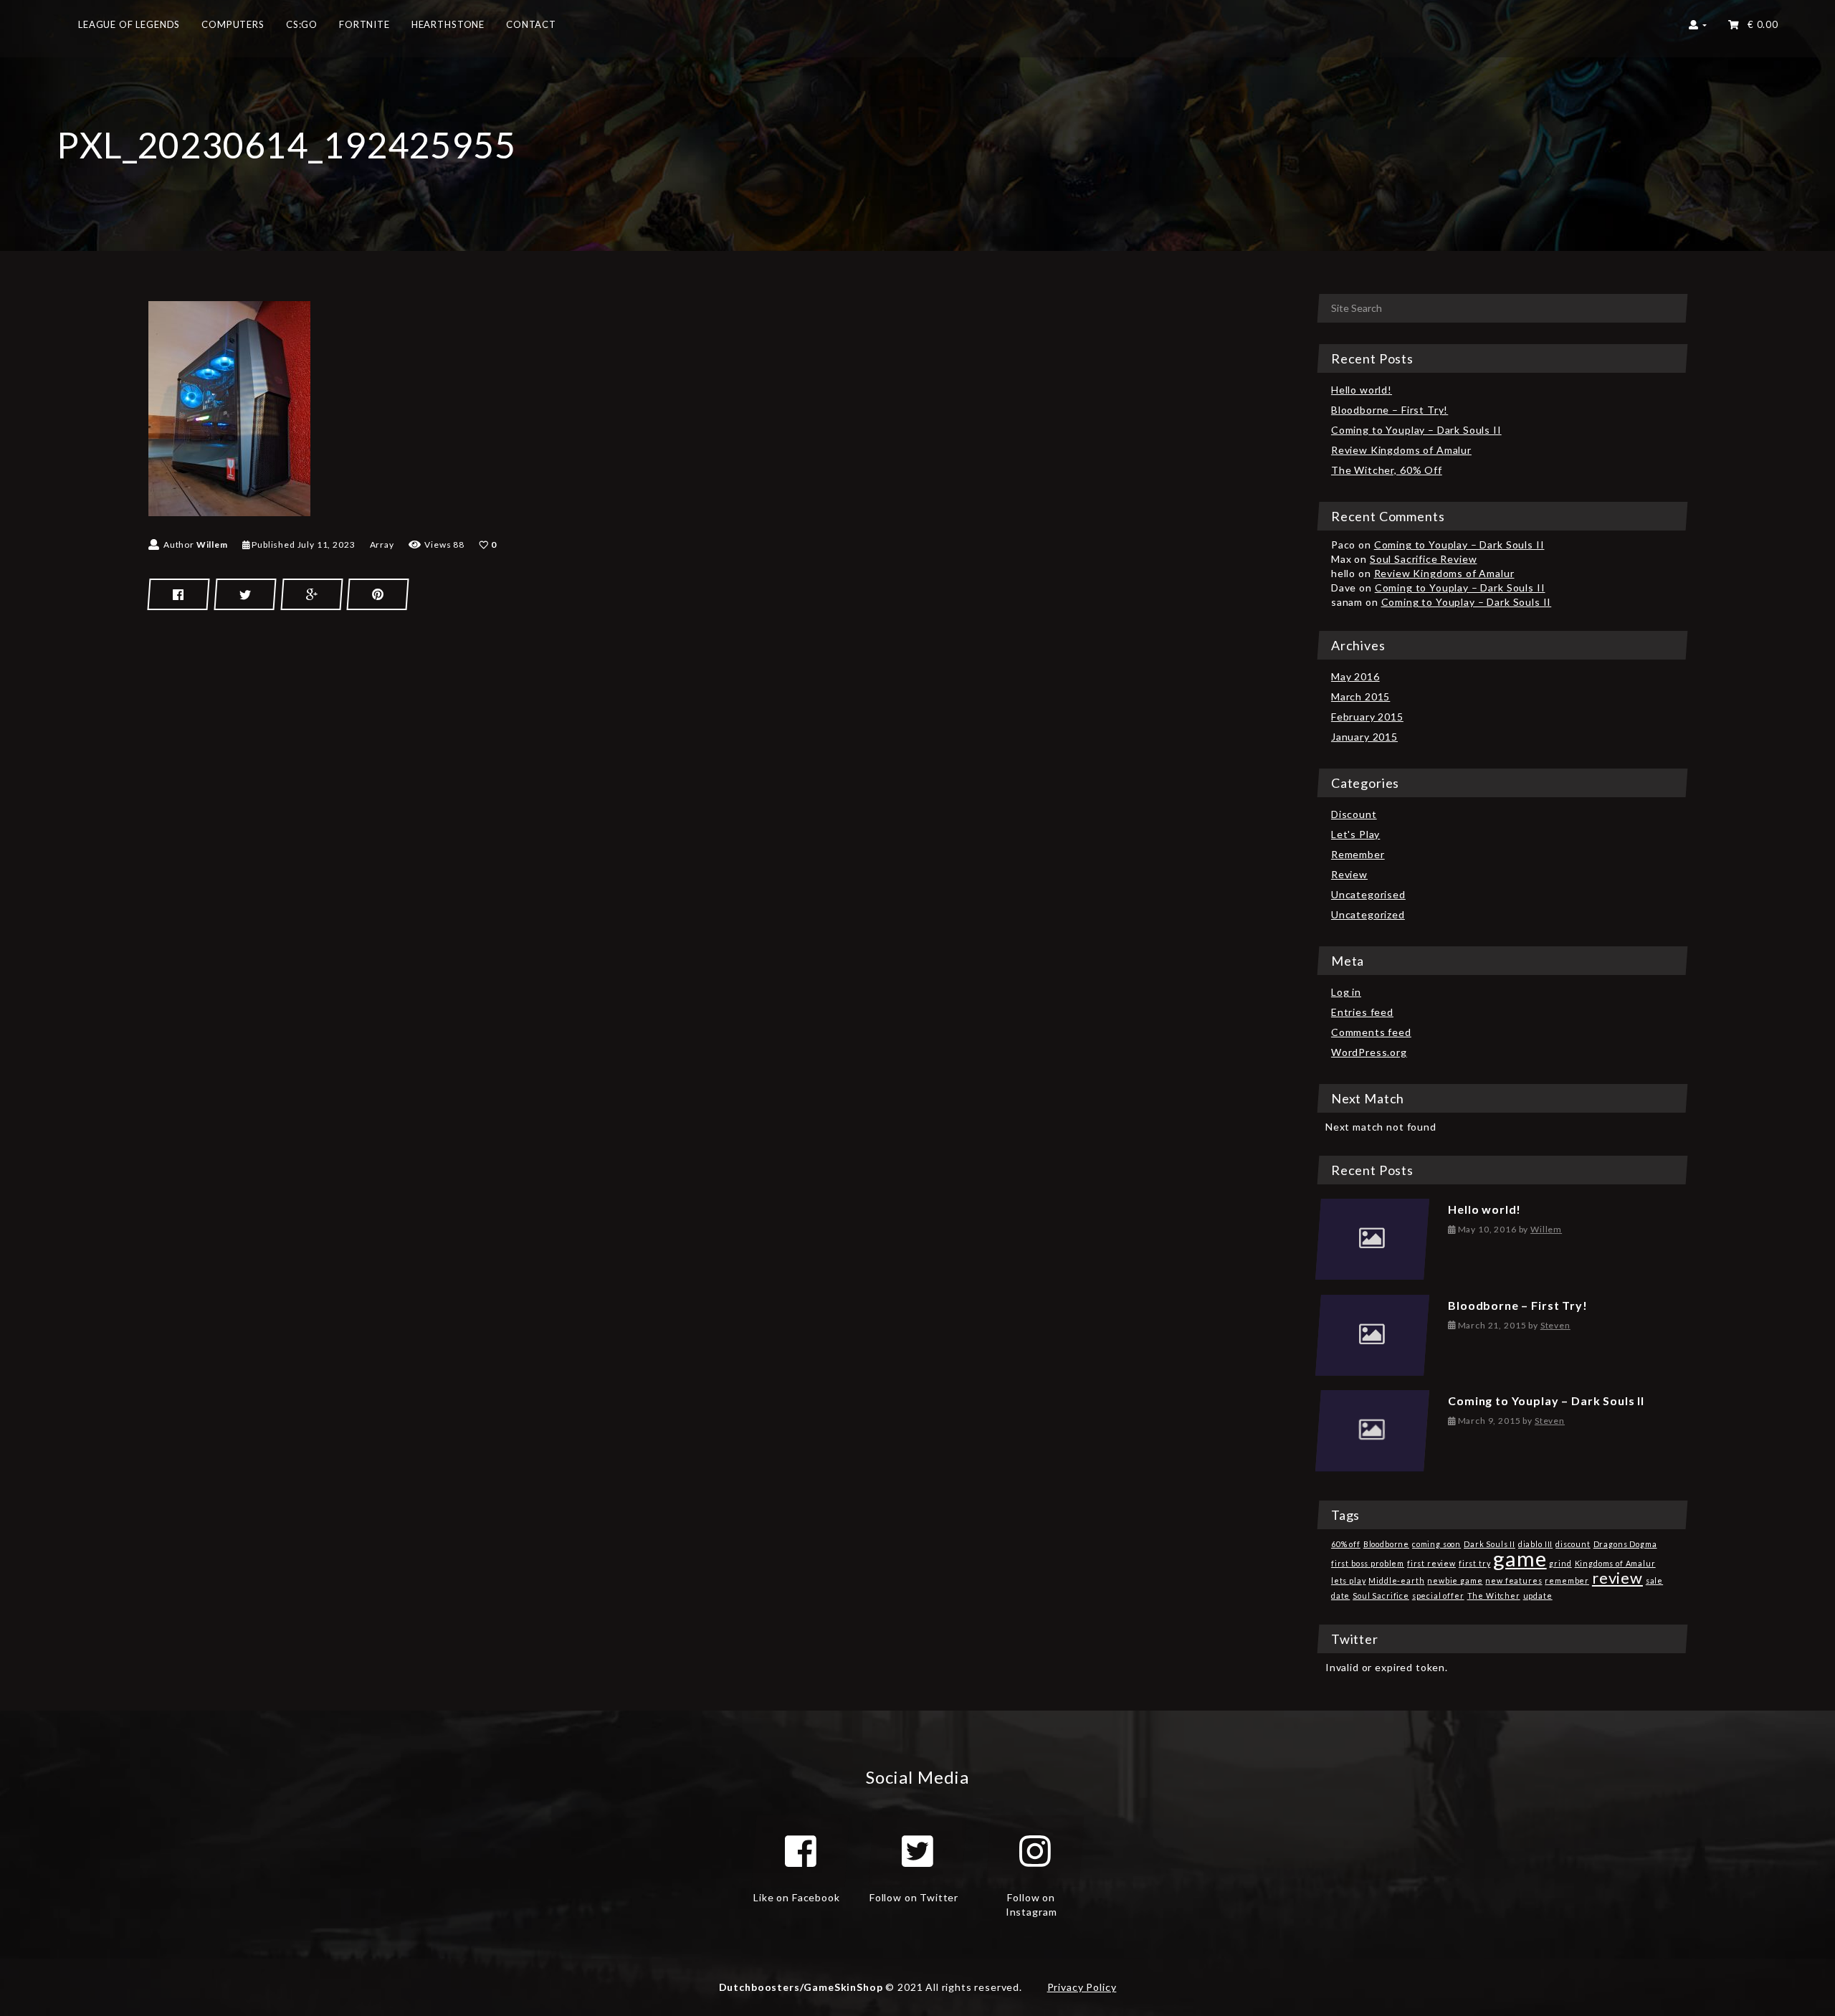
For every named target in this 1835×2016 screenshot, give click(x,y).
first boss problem (1368, 1563)
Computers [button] (233, 24)
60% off (1346, 1544)
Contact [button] (531, 24)
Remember (1358, 854)
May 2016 (1355, 676)
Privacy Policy (1082, 1987)
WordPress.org (1369, 1052)
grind (1560, 1563)
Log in (1346, 992)
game (1520, 1558)
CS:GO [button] (302, 24)
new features (1514, 1580)
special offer (1438, 1596)
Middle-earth (1396, 1580)
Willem (212, 545)
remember (1567, 1580)
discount (1573, 1544)
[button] (1698, 29)
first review (1431, 1563)
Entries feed (1362, 1012)
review (1617, 1578)
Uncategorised (1368, 894)
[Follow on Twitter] (917, 1851)
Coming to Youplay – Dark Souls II (1416, 430)
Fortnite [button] (364, 24)
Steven (1555, 1325)
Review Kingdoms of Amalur (1401, 450)
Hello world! (1362, 390)
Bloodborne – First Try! (1390, 410)
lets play (1349, 1580)
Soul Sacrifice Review (1424, 559)
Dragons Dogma (1625, 1544)
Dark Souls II (1490, 1544)
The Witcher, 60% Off (1387, 470)
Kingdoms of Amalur (1615, 1563)
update (1538, 1596)
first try (1475, 1563)
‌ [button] (1760, 24)
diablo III (1535, 1544)
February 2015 (1367, 717)
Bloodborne (1386, 1544)
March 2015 (1360, 696)
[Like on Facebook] (801, 1851)
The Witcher (1494, 1596)
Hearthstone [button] (448, 24)
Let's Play (1355, 834)
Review (1349, 874)
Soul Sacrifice (1381, 1596)
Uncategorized (1368, 914)
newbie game (1455, 1580)
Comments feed (1371, 1032)
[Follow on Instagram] (1035, 1851)
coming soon (1436, 1544)
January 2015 (1364, 737)
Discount (1354, 814)
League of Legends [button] (129, 24)
